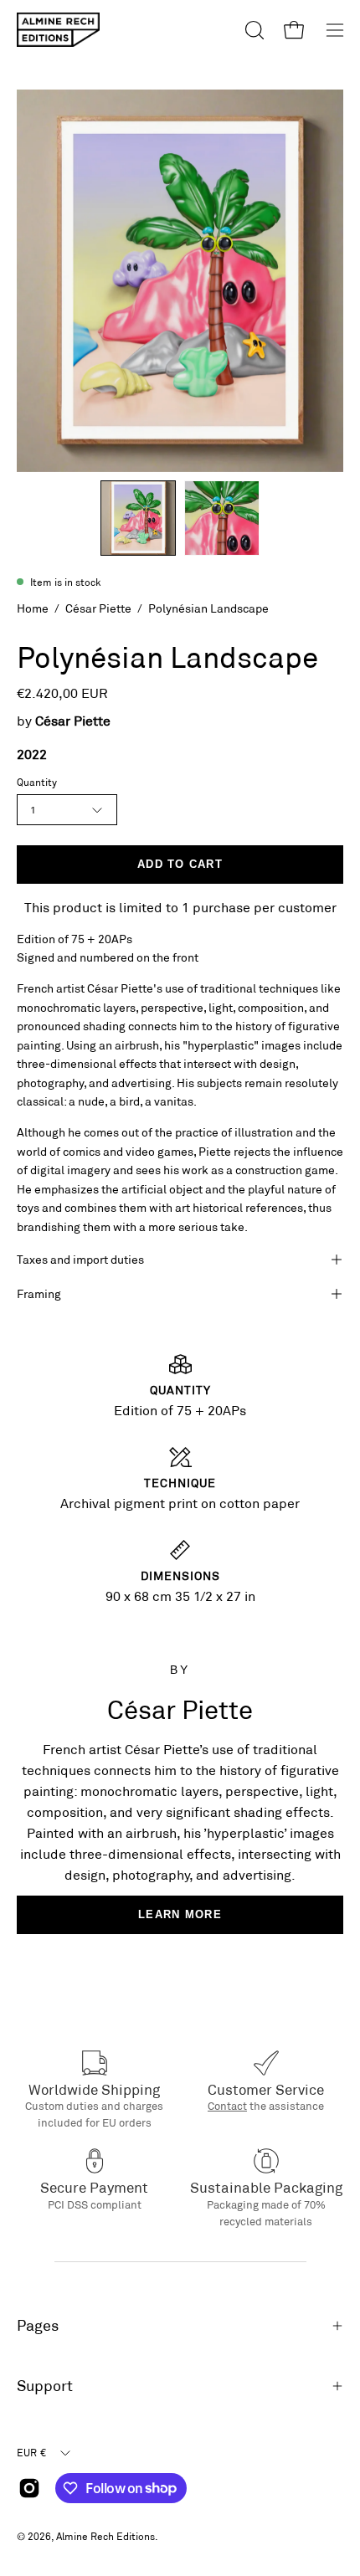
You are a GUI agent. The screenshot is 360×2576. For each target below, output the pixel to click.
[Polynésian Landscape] (138, 518)
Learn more (180, 1914)
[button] (253, 30)
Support (45, 2386)
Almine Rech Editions (105, 2536)
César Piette (98, 608)
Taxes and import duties (80, 1259)
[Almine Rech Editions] (59, 30)
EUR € (31, 2452)
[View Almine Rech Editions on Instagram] (29, 2488)
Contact (227, 2106)
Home (33, 608)
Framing (39, 1293)
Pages (38, 2325)
